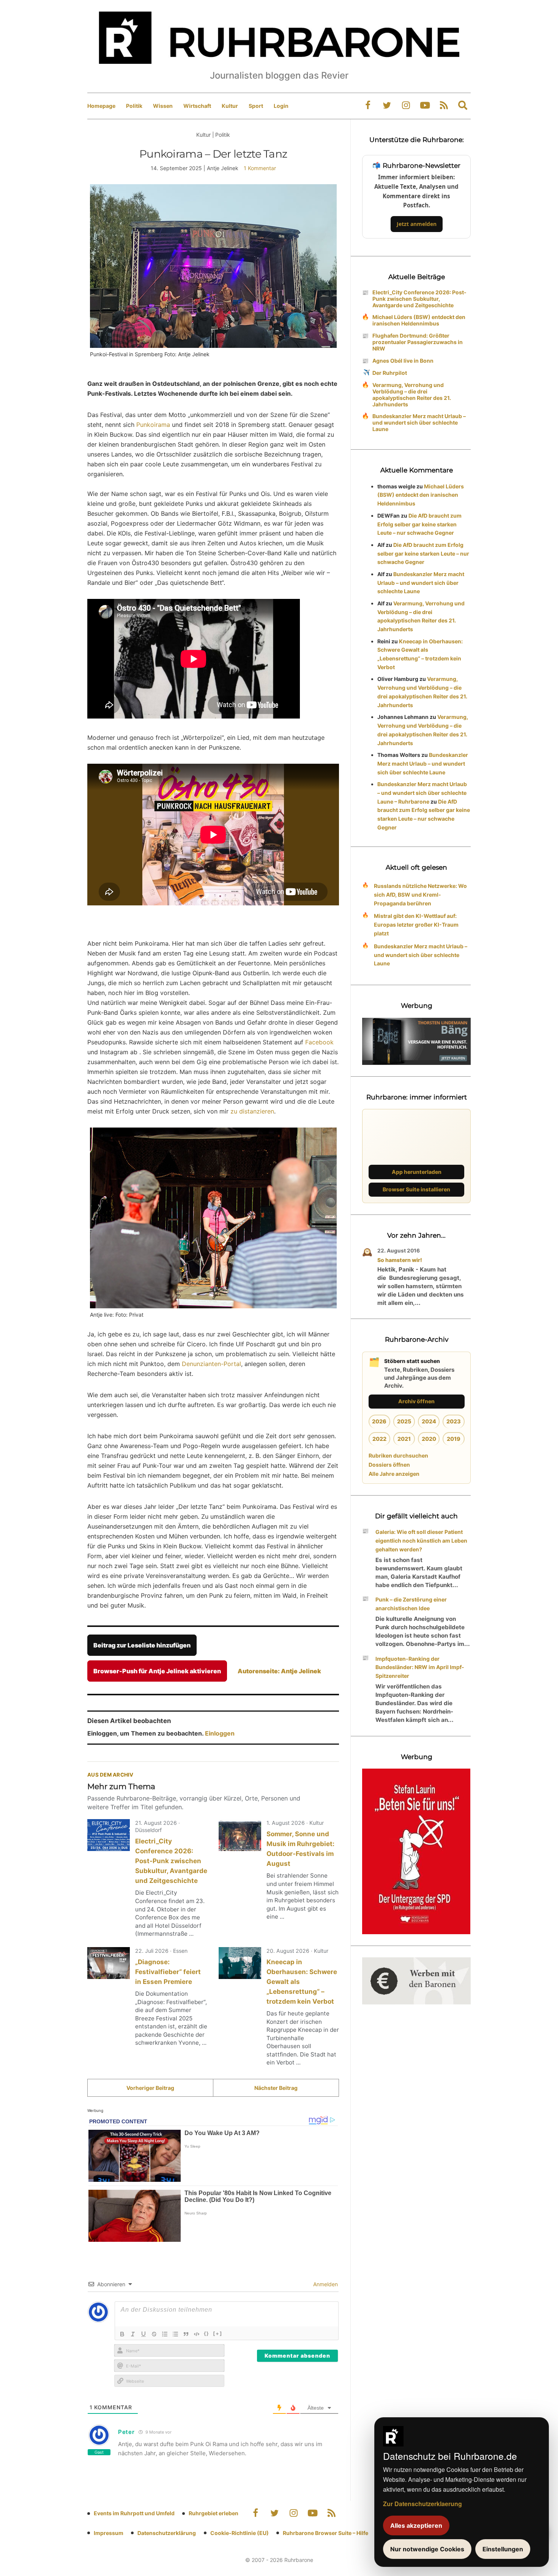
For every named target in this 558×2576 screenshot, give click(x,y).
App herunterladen (417, 1172)
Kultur (230, 106)
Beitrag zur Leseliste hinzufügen (142, 1645)
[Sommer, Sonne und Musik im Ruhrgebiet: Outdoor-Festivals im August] (240, 1835)
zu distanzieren (252, 1111)
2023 (454, 1421)
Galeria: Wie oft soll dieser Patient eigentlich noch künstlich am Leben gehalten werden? (421, 1541)
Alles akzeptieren (416, 2525)
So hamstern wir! (400, 1260)
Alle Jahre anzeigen (394, 1474)
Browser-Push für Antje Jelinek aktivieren (157, 1671)
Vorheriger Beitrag (150, 2088)
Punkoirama (153, 425)
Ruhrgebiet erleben (214, 2513)
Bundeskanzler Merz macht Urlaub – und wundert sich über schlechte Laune (419, 422)
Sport (256, 106)
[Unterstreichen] (143, 2334)
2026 (379, 1421)
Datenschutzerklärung (167, 2533)
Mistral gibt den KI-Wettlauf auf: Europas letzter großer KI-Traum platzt (416, 925)
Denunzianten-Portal (211, 1364)
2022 (379, 1439)
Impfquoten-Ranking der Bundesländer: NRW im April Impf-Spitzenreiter (420, 1667)
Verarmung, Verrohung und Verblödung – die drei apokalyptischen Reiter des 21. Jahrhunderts (412, 395)
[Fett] (122, 2334)
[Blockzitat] (186, 2334)
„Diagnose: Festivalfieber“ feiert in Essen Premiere (168, 1972)
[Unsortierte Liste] (175, 2334)
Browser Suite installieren (416, 1189)
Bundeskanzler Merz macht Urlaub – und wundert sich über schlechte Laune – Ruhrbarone (422, 793)
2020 (429, 1439)
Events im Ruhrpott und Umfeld (134, 2513)
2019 (454, 1439)
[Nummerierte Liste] (165, 2334)
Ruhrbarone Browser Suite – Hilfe (325, 2533)
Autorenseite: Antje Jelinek (279, 1671)
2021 (404, 1439)
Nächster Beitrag (276, 2088)
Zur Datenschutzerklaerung (422, 2504)
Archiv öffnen (416, 1401)
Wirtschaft (197, 106)
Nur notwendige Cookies (427, 2549)
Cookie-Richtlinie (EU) (240, 2533)
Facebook (319, 1042)
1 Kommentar (260, 168)
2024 (429, 1421)
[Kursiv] (133, 2334)
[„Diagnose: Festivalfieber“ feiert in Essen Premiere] (109, 1963)
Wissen (163, 106)
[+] (218, 2333)
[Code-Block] (197, 2334)
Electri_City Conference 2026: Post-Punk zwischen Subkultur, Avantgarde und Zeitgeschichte (171, 1861)
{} (206, 2333)
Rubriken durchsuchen (398, 1455)
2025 (404, 1421)
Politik (134, 106)
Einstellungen (503, 2549)
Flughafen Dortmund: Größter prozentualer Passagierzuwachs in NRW (418, 342)
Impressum (109, 2533)
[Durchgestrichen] (154, 2334)
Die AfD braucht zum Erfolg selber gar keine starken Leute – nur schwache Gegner (419, 524)
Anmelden (325, 2284)
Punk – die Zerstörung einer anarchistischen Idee (411, 1604)
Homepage (101, 106)
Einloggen (220, 1733)
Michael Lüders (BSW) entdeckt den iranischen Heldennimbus (419, 320)
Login (281, 106)
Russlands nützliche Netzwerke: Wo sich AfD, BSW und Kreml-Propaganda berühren (420, 895)
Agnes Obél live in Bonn (403, 361)
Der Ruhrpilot (390, 373)
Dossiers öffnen (389, 1465)
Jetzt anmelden (417, 224)
